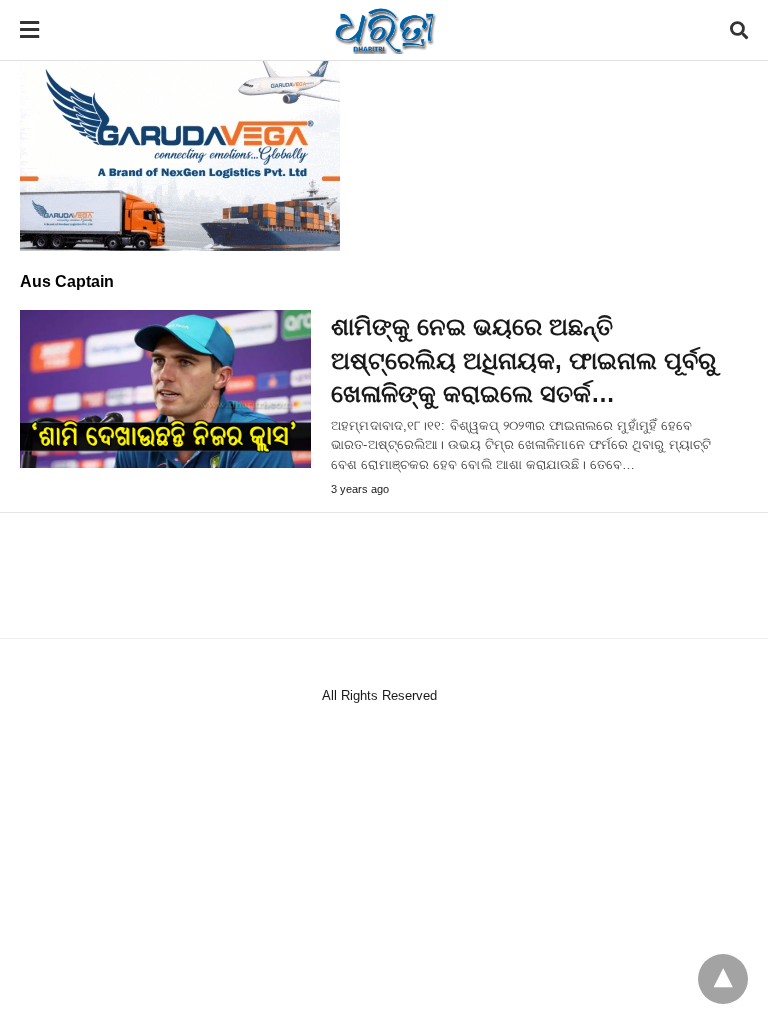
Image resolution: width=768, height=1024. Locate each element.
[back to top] (723, 979)
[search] (739, 30)
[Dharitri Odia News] (385, 30)
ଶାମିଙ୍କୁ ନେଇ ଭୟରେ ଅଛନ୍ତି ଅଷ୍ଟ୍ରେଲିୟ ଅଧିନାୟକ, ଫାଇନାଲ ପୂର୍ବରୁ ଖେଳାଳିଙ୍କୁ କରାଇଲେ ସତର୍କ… (523, 360)
